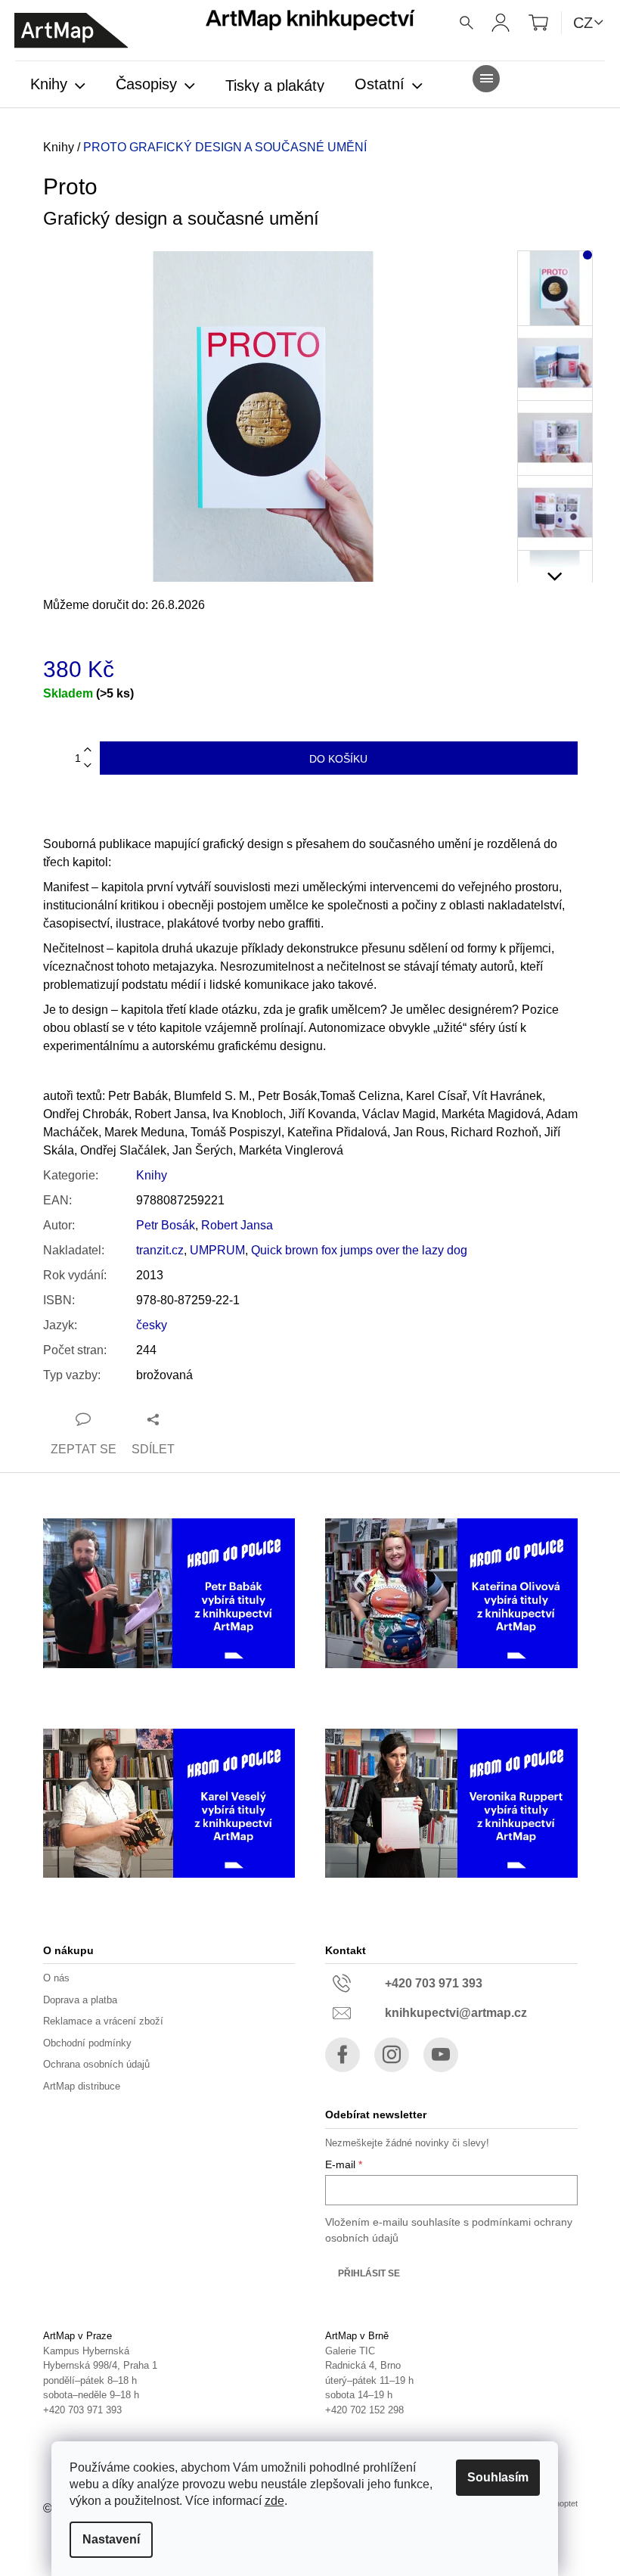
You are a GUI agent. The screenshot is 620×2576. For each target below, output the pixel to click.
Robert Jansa (237, 1225)
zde (274, 2501)
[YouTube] (441, 2055)
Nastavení (111, 2539)
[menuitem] (58, 85)
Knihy (152, 1175)
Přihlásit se (369, 2273)
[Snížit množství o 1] (88, 766)
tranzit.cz (160, 1250)
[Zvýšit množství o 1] (88, 750)
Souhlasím (498, 2477)
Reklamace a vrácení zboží (103, 2021)
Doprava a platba (80, 2000)
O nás (56, 1978)
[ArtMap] (71, 31)
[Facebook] (343, 2055)
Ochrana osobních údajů (96, 2064)
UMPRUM (217, 1250)
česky (152, 1325)
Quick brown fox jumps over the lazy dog (359, 1250)
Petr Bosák (166, 1225)
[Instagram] (392, 2055)
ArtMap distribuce (82, 2086)
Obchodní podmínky (87, 2043)
